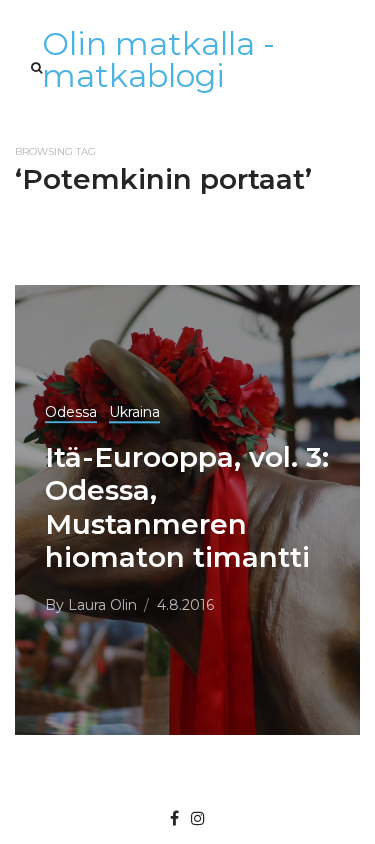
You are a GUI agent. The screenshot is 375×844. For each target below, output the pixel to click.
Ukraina (134, 412)
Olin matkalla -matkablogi (158, 59)
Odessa (71, 412)
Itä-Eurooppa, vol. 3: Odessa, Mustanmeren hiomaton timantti (187, 507)
